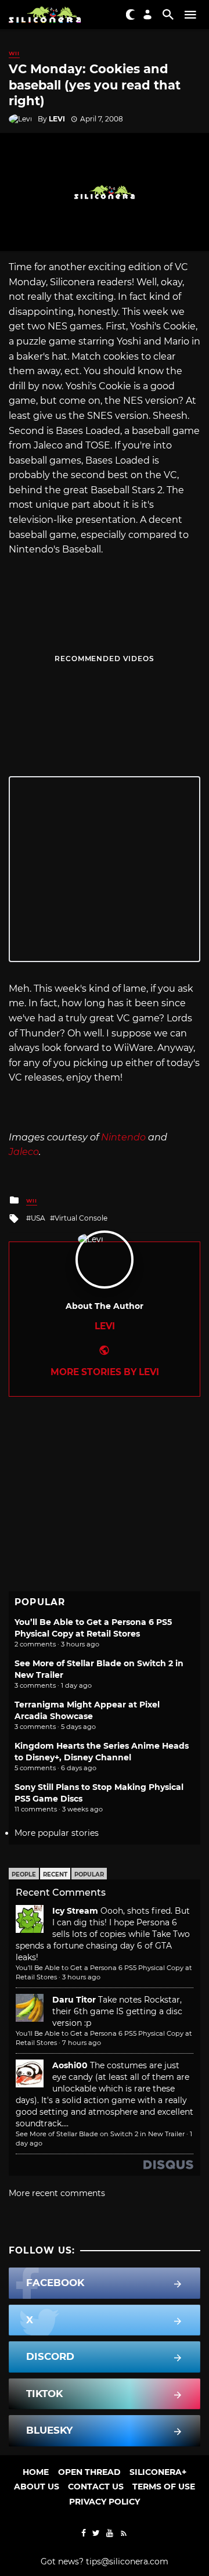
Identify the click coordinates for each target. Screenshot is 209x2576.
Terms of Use (164, 2487)
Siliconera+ (158, 2472)
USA (38, 1218)
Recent (55, 1874)
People (24, 1874)
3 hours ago (81, 1977)
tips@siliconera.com (127, 2561)
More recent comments (57, 2193)
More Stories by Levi (105, 1372)
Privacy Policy (105, 2502)
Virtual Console (81, 1218)
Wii (14, 53)
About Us (37, 2487)
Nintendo (123, 1137)
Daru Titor (74, 2000)
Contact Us (96, 2487)
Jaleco (24, 1152)
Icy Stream (75, 1911)
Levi (57, 119)
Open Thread (89, 2472)
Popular (89, 1874)
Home (36, 2472)
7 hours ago (82, 2043)
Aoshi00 (70, 2065)
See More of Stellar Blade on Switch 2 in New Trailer (100, 2134)
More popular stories (57, 1833)
